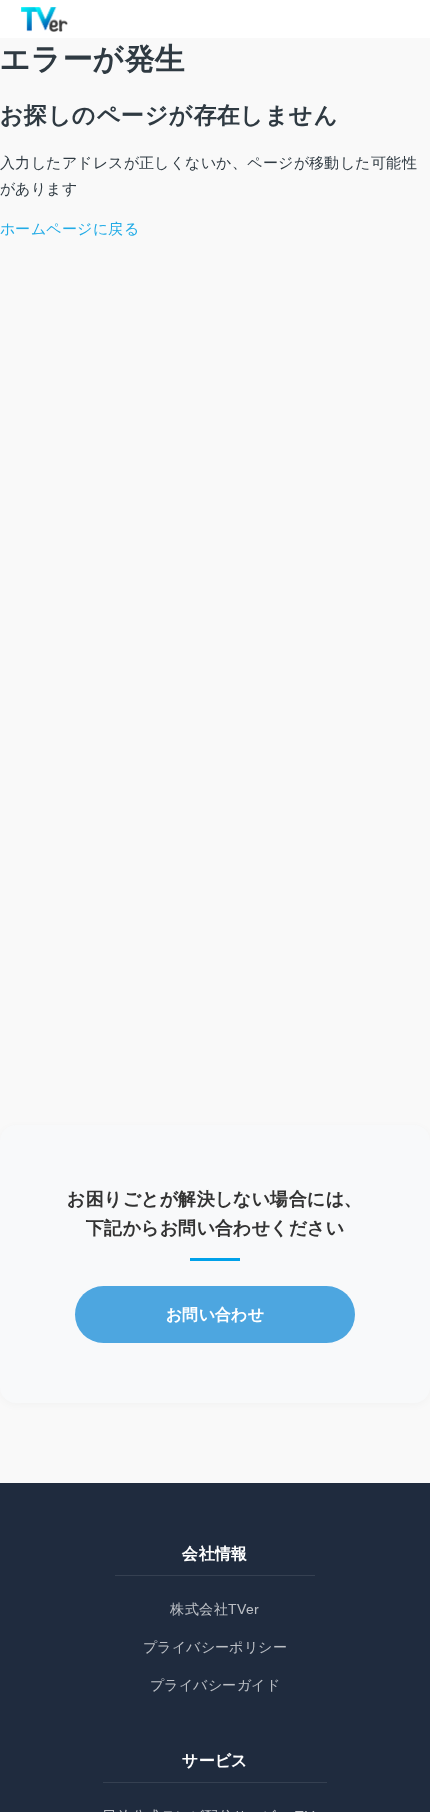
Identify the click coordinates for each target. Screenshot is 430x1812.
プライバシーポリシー (215, 1647)
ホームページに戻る (69, 228)
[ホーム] (44, 19)
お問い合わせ (215, 1314)
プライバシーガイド (215, 1685)
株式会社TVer (215, 1609)
